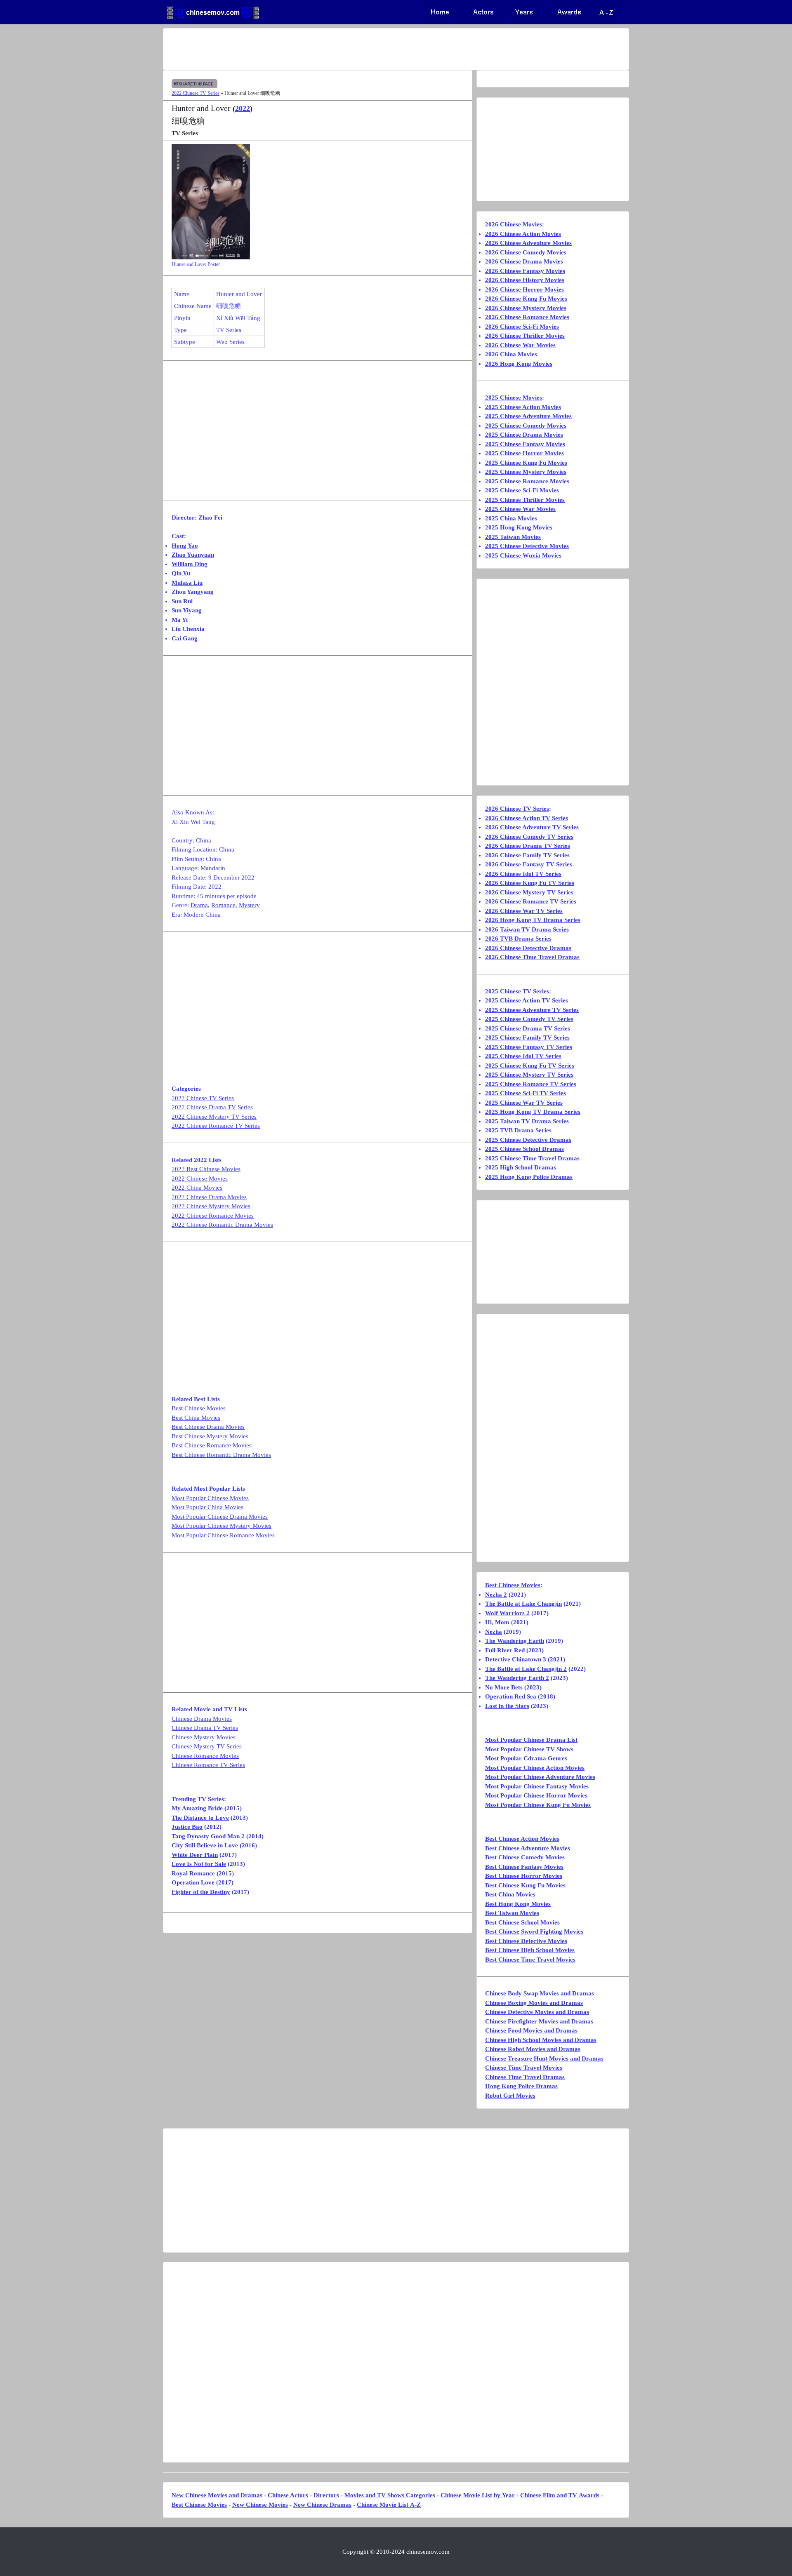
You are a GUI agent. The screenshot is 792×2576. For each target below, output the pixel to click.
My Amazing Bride (197, 1808)
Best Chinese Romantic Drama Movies (221, 1455)
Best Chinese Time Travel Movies (530, 1960)
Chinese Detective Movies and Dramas (537, 2012)
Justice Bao (187, 1827)
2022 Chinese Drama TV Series (212, 1107)
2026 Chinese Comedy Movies (526, 252)
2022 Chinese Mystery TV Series (214, 1117)
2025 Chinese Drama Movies (524, 435)
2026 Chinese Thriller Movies (525, 336)
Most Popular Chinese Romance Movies (223, 1535)
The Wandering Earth (515, 1641)
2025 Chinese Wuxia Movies (523, 555)
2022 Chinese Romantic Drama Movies (222, 1225)
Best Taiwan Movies (512, 1913)
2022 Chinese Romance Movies (213, 1216)
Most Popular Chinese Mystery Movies (222, 1526)
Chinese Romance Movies (205, 1756)
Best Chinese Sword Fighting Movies (534, 1931)
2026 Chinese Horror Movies (524, 289)
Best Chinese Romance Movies (212, 1445)
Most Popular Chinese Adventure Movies (540, 1777)
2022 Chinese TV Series (196, 93)
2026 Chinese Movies (514, 224)
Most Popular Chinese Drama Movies (220, 1517)
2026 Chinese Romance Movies (527, 317)
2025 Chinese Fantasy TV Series (529, 1047)
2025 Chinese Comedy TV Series (529, 1019)
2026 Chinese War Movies (520, 345)
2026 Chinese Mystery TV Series (529, 892)
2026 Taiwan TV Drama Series (527, 929)
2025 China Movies (511, 518)
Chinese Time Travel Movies (524, 2068)
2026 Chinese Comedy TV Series (529, 837)
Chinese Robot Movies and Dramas (533, 2049)
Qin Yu (181, 573)
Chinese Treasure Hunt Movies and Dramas (544, 2058)
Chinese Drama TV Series (205, 1728)
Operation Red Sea (511, 1696)
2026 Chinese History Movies (525, 280)
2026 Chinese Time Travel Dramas (532, 957)
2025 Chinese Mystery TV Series (529, 1075)
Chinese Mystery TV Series (207, 1746)
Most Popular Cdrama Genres (526, 1758)
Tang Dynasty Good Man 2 (208, 1836)
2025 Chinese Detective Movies (527, 546)
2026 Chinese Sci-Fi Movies (522, 327)
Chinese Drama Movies (202, 1719)
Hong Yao (185, 546)
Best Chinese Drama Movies (208, 1427)
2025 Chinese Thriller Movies (525, 500)
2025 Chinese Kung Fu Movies (526, 463)
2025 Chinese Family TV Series (527, 1037)
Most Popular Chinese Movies (210, 1498)
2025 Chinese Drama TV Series (528, 1028)
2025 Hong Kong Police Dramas (529, 1177)
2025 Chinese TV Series (517, 991)
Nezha (494, 1632)
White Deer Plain (195, 1855)
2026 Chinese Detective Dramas (528, 948)
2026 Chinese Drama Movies (524, 261)
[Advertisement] (363, 49)
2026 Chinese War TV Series (524, 911)
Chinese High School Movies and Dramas (541, 2040)
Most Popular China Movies (207, 1507)
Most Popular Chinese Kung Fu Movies (538, 1805)
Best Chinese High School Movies (530, 1950)
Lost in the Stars (507, 1706)
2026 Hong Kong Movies (519, 364)
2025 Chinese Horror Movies (524, 453)
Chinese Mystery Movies (204, 1737)
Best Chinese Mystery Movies (210, 1436)
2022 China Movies (197, 1188)
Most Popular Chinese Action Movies (535, 1768)
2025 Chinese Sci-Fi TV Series (526, 1093)
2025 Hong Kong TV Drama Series (533, 1112)
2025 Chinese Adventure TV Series (532, 1010)
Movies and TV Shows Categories (390, 2495)
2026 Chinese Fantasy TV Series (529, 864)
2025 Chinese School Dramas (524, 1149)
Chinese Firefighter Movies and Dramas (539, 2021)
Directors (326, 2495)
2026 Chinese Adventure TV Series (532, 827)
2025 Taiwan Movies (513, 537)
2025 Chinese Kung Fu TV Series (530, 1066)
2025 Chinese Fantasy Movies (525, 444)
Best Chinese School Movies (522, 1922)
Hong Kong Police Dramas (521, 2086)
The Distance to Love (200, 1818)
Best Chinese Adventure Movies (528, 1848)
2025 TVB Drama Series (518, 1130)
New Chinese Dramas (322, 2505)
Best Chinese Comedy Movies (525, 1857)
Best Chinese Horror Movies (524, 1876)
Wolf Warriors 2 (507, 1613)
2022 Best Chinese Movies (206, 1169)
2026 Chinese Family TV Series (527, 855)
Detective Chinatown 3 (516, 1659)
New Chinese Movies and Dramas (217, 2495)
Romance (223, 905)
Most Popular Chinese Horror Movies (536, 1795)
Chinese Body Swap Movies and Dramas (540, 1993)
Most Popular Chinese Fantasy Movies (537, 1786)
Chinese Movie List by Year (478, 2495)
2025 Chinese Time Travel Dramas (532, 1158)
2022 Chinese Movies (200, 1179)
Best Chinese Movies (199, 1408)
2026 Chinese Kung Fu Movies (526, 299)
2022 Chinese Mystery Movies (211, 1206)
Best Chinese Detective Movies (526, 1941)
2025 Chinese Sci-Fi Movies (522, 490)
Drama (199, 905)
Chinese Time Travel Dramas (525, 2077)
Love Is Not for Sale (199, 1864)
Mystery (249, 905)
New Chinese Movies (260, 2505)
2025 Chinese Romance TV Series (531, 1084)
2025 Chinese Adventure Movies (528, 416)
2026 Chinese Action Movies (523, 234)
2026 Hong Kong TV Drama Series (533, 920)
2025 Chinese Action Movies (523, 407)
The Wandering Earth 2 (517, 1678)
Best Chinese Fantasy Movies (524, 1867)
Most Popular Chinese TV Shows (529, 1749)
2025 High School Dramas (521, 1167)
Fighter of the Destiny (201, 1892)
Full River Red (505, 1650)
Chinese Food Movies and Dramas (531, 2030)
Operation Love (193, 1882)
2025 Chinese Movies (514, 398)
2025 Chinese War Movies (520, 509)
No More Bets (504, 1687)
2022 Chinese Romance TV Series (216, 1126)
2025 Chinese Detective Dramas (528, 1140)
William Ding (190, 564)
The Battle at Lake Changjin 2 (526, 1669)
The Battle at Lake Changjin (523, 1604)
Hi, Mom (497, 1622)
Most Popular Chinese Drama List (531, 1740)
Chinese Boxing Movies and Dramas (534, 2003)
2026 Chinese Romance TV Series (531, 901)
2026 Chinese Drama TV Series (528, 846)
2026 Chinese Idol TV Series (523, 874)
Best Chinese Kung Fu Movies (525, 1885)
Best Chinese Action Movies (522, 1839)
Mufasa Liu (187, 583)
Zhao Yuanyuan (193, 555)
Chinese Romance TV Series (208, 1765)
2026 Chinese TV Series (517, 809)
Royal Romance (193, 1873)
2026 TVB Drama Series (518, 939)
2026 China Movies (511, 354)
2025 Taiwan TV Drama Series (527, 1121)
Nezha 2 (496, 1595)
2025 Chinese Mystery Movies (526, 472)
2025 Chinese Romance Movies (527, 481)
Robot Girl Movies (510, 2096)
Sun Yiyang (187, 610)
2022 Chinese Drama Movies (209, 1197)
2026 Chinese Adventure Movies (528, 243)
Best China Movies (196, 1418)
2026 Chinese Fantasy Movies (525, 271)
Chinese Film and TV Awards (560, 2495)
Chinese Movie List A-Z (389, 2505)
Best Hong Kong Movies (518, 1904)
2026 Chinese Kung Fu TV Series (530, 883)
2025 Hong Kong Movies (519, 527)
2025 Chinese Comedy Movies (526, 426)
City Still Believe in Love (205, 1845)
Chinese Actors (288, 2495)
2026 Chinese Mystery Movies (526, 308)
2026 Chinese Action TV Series (527, 818)
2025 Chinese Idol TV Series (523, 1056)
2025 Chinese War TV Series (524, 1103)
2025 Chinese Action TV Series (527, 1000)
